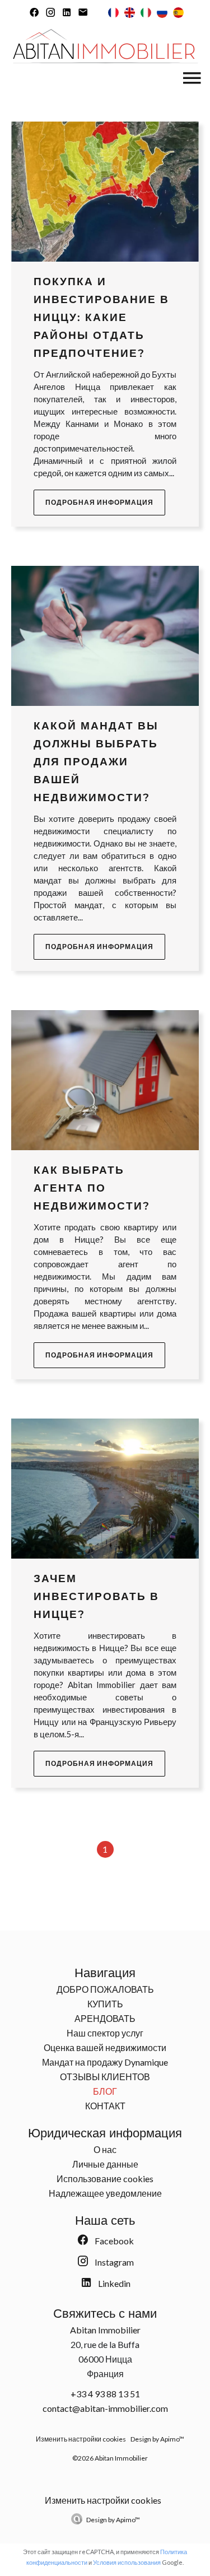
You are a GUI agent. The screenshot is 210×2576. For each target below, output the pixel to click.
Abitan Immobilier (105, 2330)
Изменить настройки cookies (81, 2439)
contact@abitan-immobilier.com (105, 2408)
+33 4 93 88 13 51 (105, 2394)
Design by (113, 2520)
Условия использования (127, 2562)
